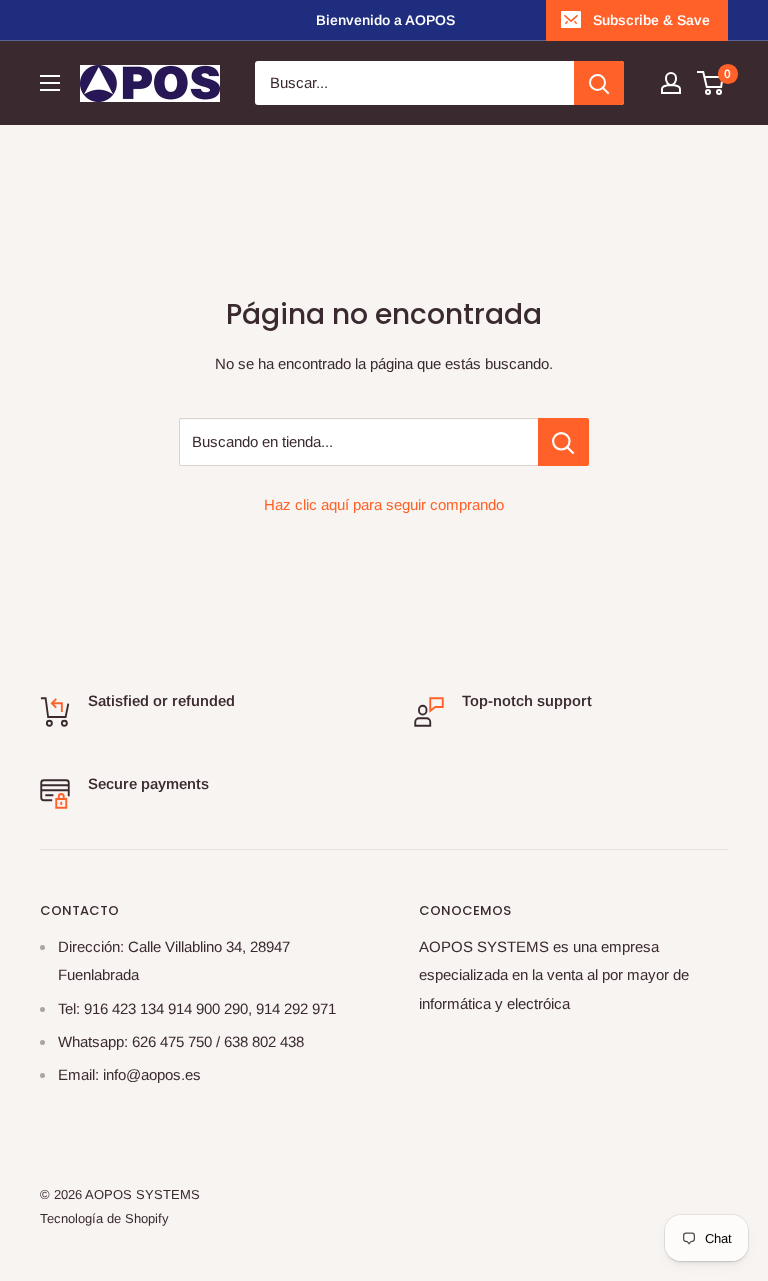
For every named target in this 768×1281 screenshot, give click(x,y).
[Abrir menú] (50, 83)
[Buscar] (599, 83)
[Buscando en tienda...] (563, 442)
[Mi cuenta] (671, 83)
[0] (711, 83)
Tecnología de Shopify (104, 1218)
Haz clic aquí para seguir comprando (384, 504)
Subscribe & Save (651, 20)
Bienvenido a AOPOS (385, 20)
